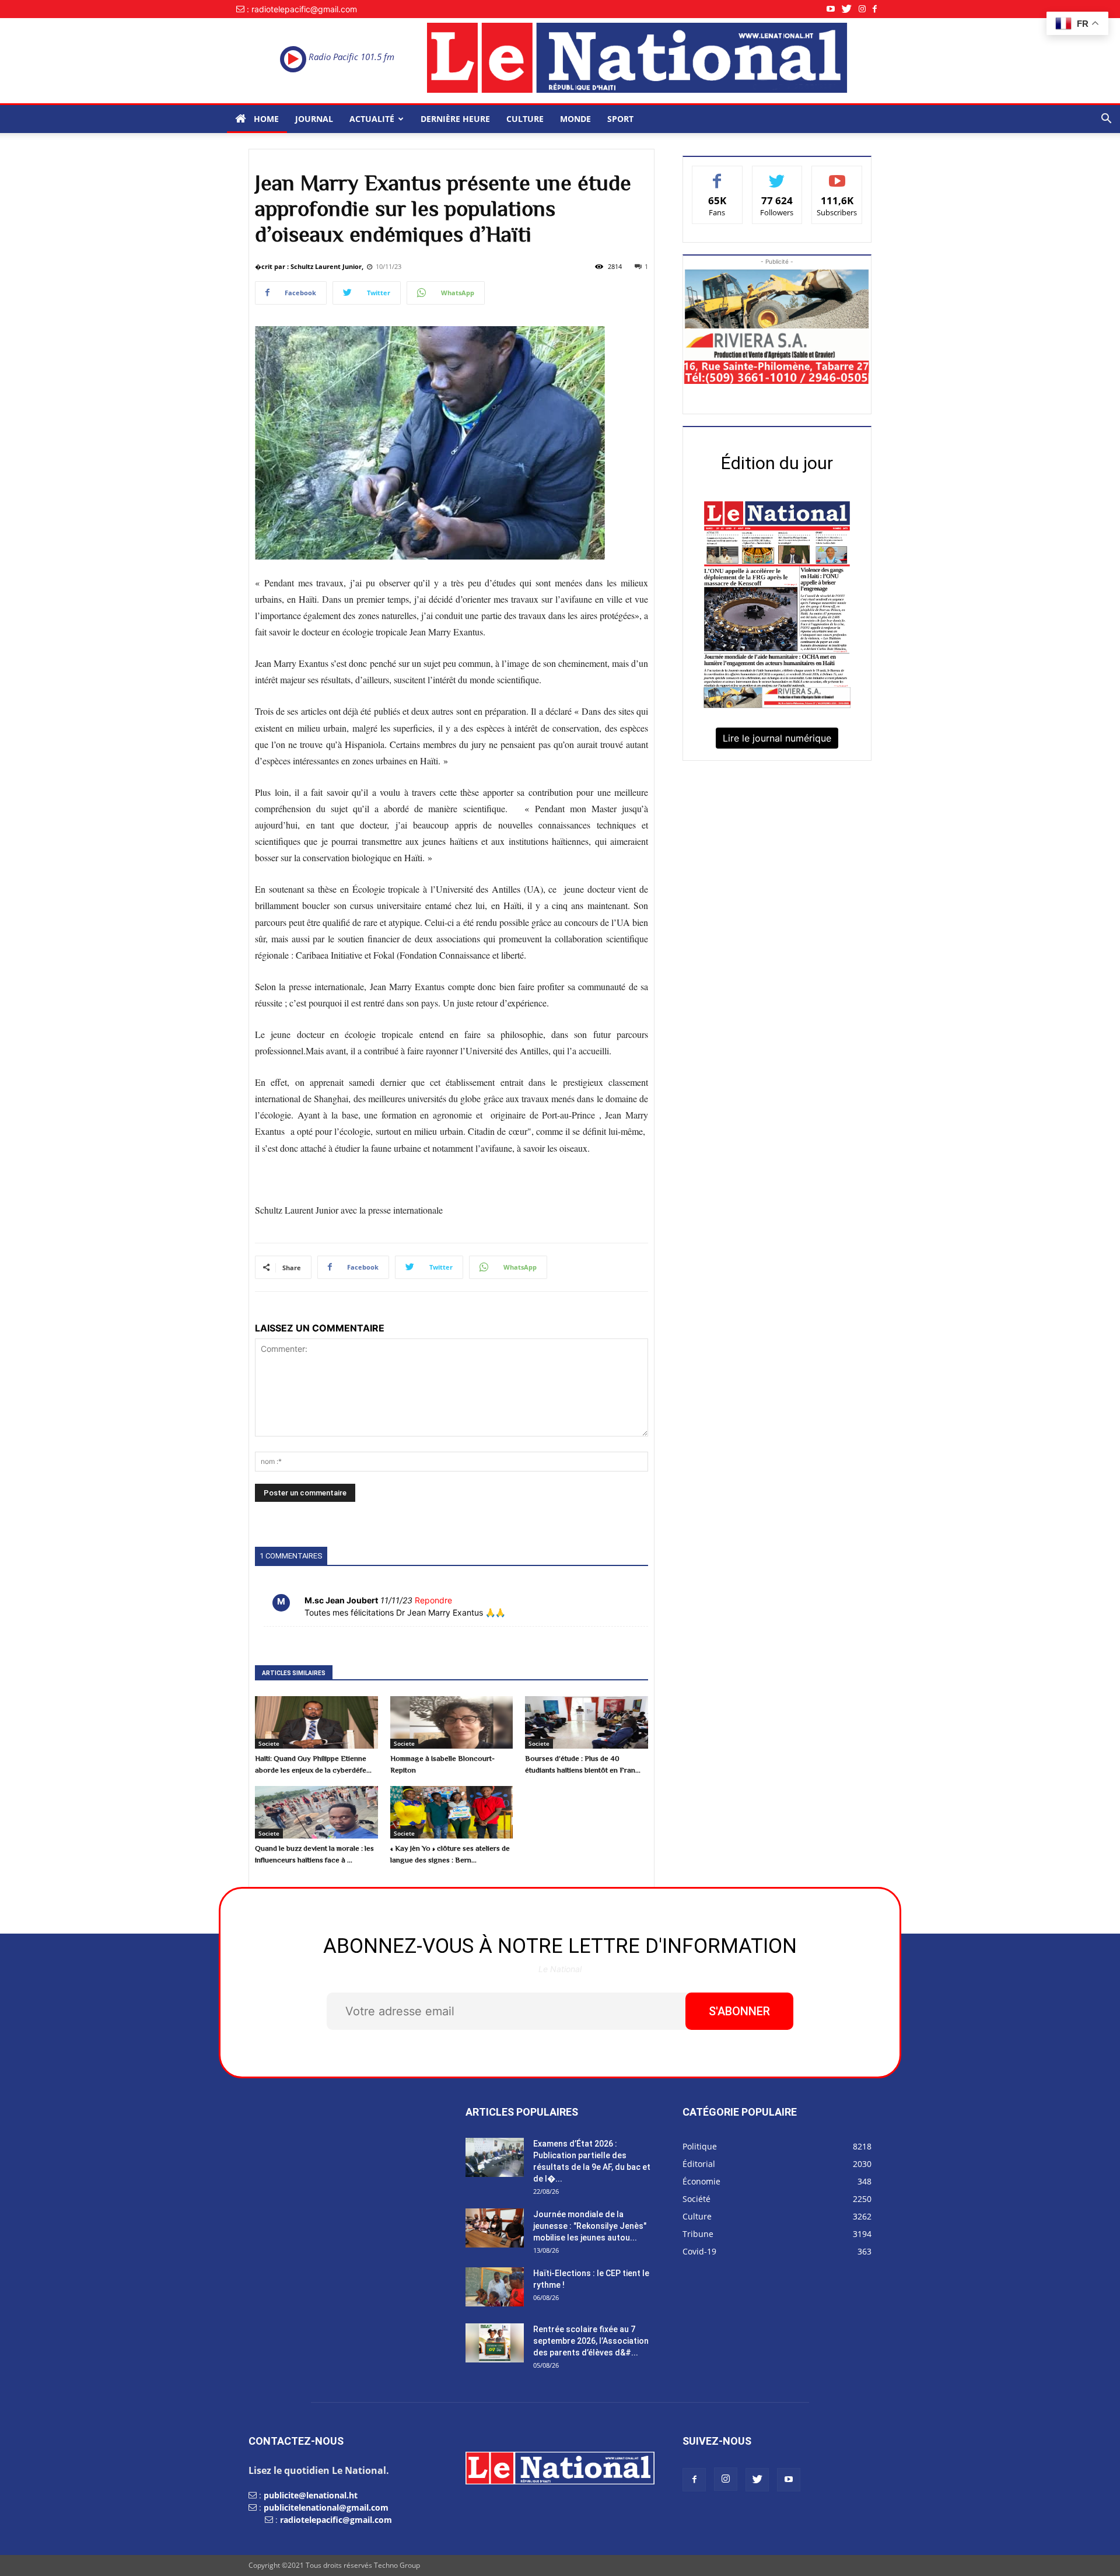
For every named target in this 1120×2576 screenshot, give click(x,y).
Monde (575, 119)
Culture (525, 119)
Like (717, 175)
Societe (269, 1743)
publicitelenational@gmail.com (326, 2507)
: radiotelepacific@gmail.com (302, 9)
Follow (777, 175)
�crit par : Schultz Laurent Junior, (309, 266)
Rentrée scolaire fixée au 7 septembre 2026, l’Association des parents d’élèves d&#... (591, 2341)
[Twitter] (850, 9)
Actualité (372, 119)
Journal (314, 119)
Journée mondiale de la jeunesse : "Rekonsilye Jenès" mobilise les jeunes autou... (590, 2226)
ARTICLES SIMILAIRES (294, 1673)
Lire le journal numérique (777, 738)
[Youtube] (834, 9)
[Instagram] (866, 9)
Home (265, 119)
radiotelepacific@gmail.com (336, 2520)
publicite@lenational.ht (311, 2495)
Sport (620, 119)
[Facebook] (878, 9)
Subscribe (837, 175)
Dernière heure (455, 119)
